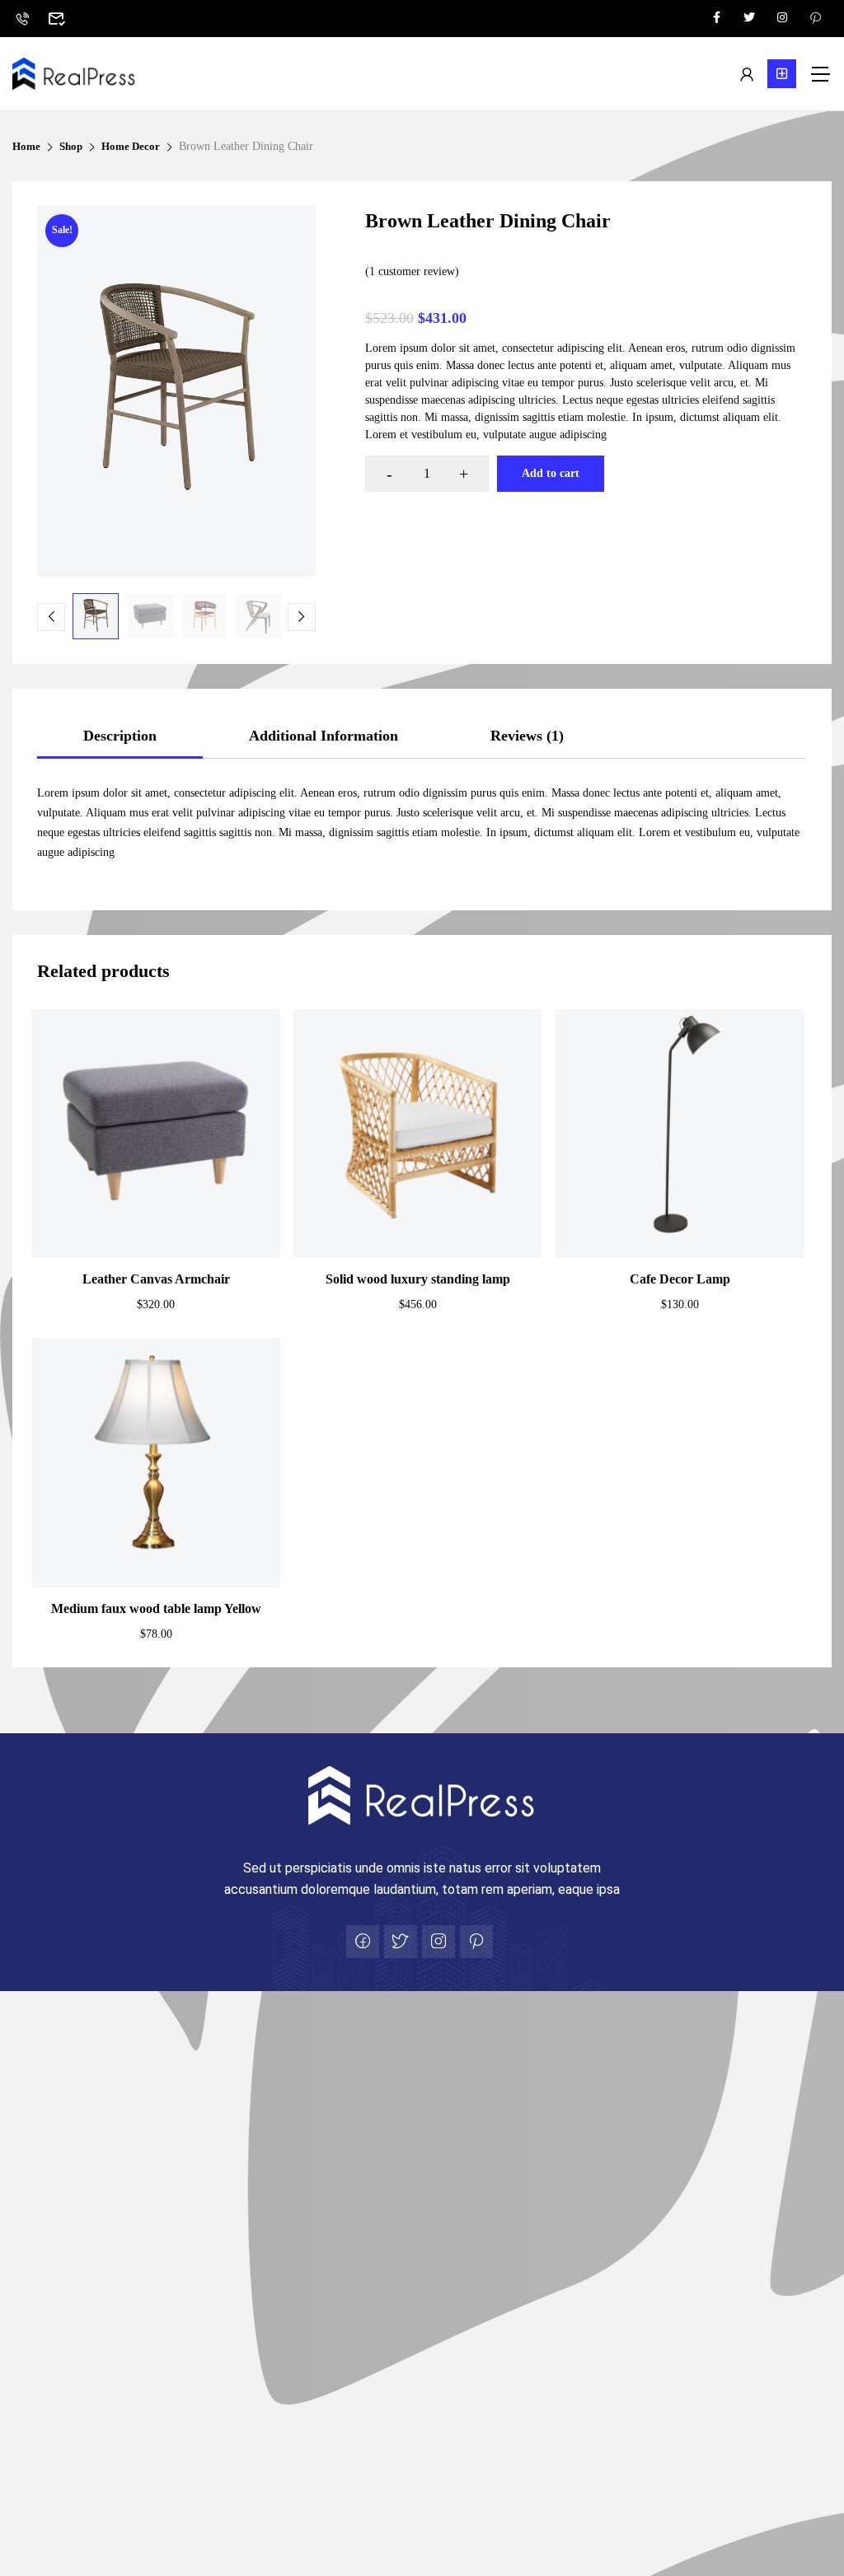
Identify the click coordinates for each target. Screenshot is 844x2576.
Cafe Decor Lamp (680, 1279)
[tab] (120, 736)
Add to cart (551, 473)
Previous (51, 617)
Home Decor (131, 146)
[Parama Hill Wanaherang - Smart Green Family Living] (74, 74)
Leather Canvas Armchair (156, 1279)
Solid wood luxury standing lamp (418, 1279)
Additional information (324, 736)
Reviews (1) (527, 736)
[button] (782, 74)
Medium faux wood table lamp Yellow (156, 1608)
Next (302, 617)
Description (120, 736)
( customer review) (412, 271)
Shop (71, 146)
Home (26, 146)
